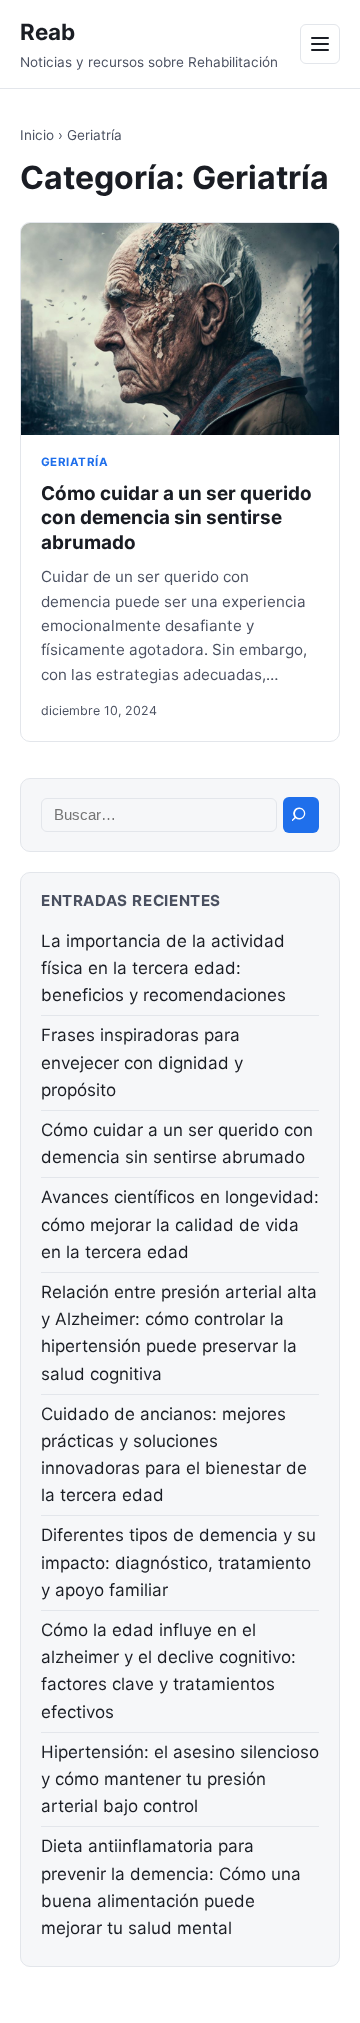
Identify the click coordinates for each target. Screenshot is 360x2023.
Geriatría (74, 462)
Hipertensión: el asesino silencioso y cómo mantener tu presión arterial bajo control (180, 1779)
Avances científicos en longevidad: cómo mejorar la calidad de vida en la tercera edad (180, 1224)
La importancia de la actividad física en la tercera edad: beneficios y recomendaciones (163, 968)
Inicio (37, 135)
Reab (47, 31)
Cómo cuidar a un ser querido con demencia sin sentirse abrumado (176, 518)
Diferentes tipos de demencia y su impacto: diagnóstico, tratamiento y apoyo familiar (178, 1562)
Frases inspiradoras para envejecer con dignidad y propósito (142, 1062)
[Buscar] (301, 815)
